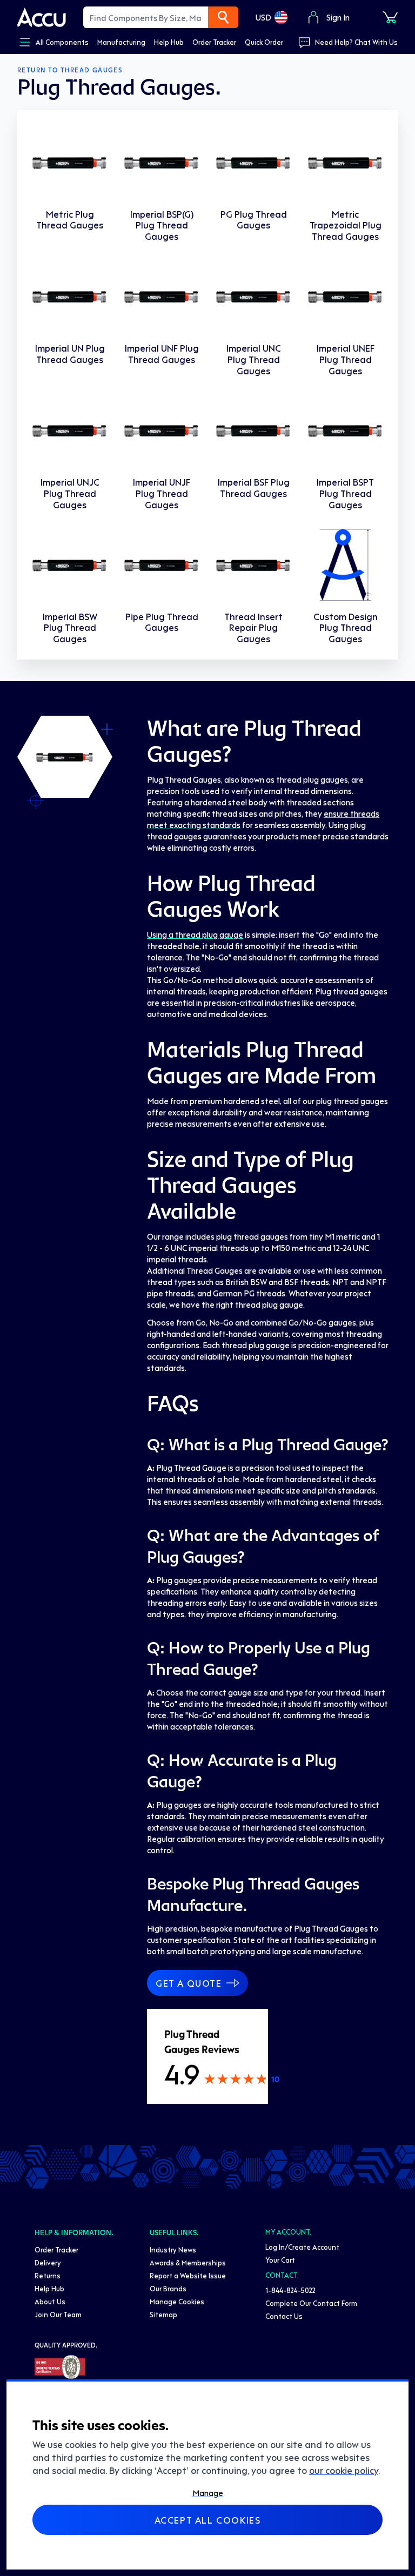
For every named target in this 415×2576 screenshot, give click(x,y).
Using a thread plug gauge (195, 934)
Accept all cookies (208, 2520)
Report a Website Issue (188, 2275)
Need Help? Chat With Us (356, 42)
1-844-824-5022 (290, 2290)
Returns (48, 2275)
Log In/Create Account (302, 2247)
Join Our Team (58, 2314)
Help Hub (49, 2288)
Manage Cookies (177, 2301)
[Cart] (390, 17)
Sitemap (163, 2314)
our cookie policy (344, 2470)
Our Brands (168, 2288)
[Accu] (42, 17)
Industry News (173, 2249)
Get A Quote (189, 1983)
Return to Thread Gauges (70, 70)
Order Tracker (56, 2249)
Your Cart (280, 2260)
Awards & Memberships (188, 2262)
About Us (50, 2301)
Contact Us (284, 2316)
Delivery (48, 2262)
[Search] (223, 17)
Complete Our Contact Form (311, 2303)
